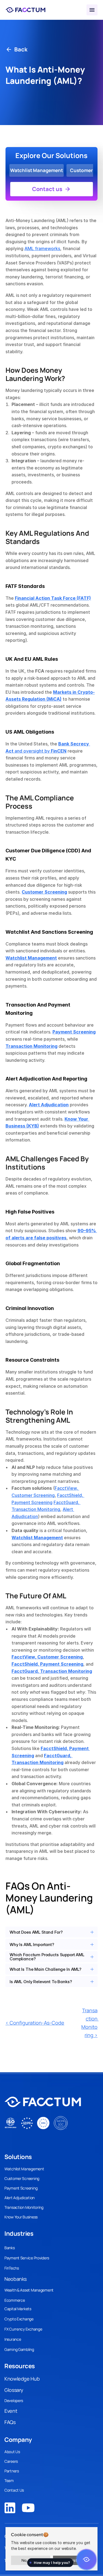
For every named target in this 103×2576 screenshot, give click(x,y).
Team (9, 2480)
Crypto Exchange (19, 2319)
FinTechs (12, 2268)
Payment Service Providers (27, 2258)
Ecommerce (15, 2300)
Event (11, 2411)
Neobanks (16, 2279)
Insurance (13, 2339)
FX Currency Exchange (23, 2329)
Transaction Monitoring (24, 2207)
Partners (12, 2471)
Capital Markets (18, 2309)
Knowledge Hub (22, 2379)
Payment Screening (21, 2188)
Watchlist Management (24, 2169)
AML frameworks (42, 248)
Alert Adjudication (20, 2198)
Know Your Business (21, 2217)
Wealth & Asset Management (29, 2290)
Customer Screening (22, 2178)
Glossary (14, 2390)
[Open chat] (87, 2560)
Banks (10, 2248)
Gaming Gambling (19, 2349)
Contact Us (14, 2490)
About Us (12, 2452)
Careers (11, 2461)
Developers (14, 2401)
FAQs (10, 2422)
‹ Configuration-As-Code (35, 2023)
